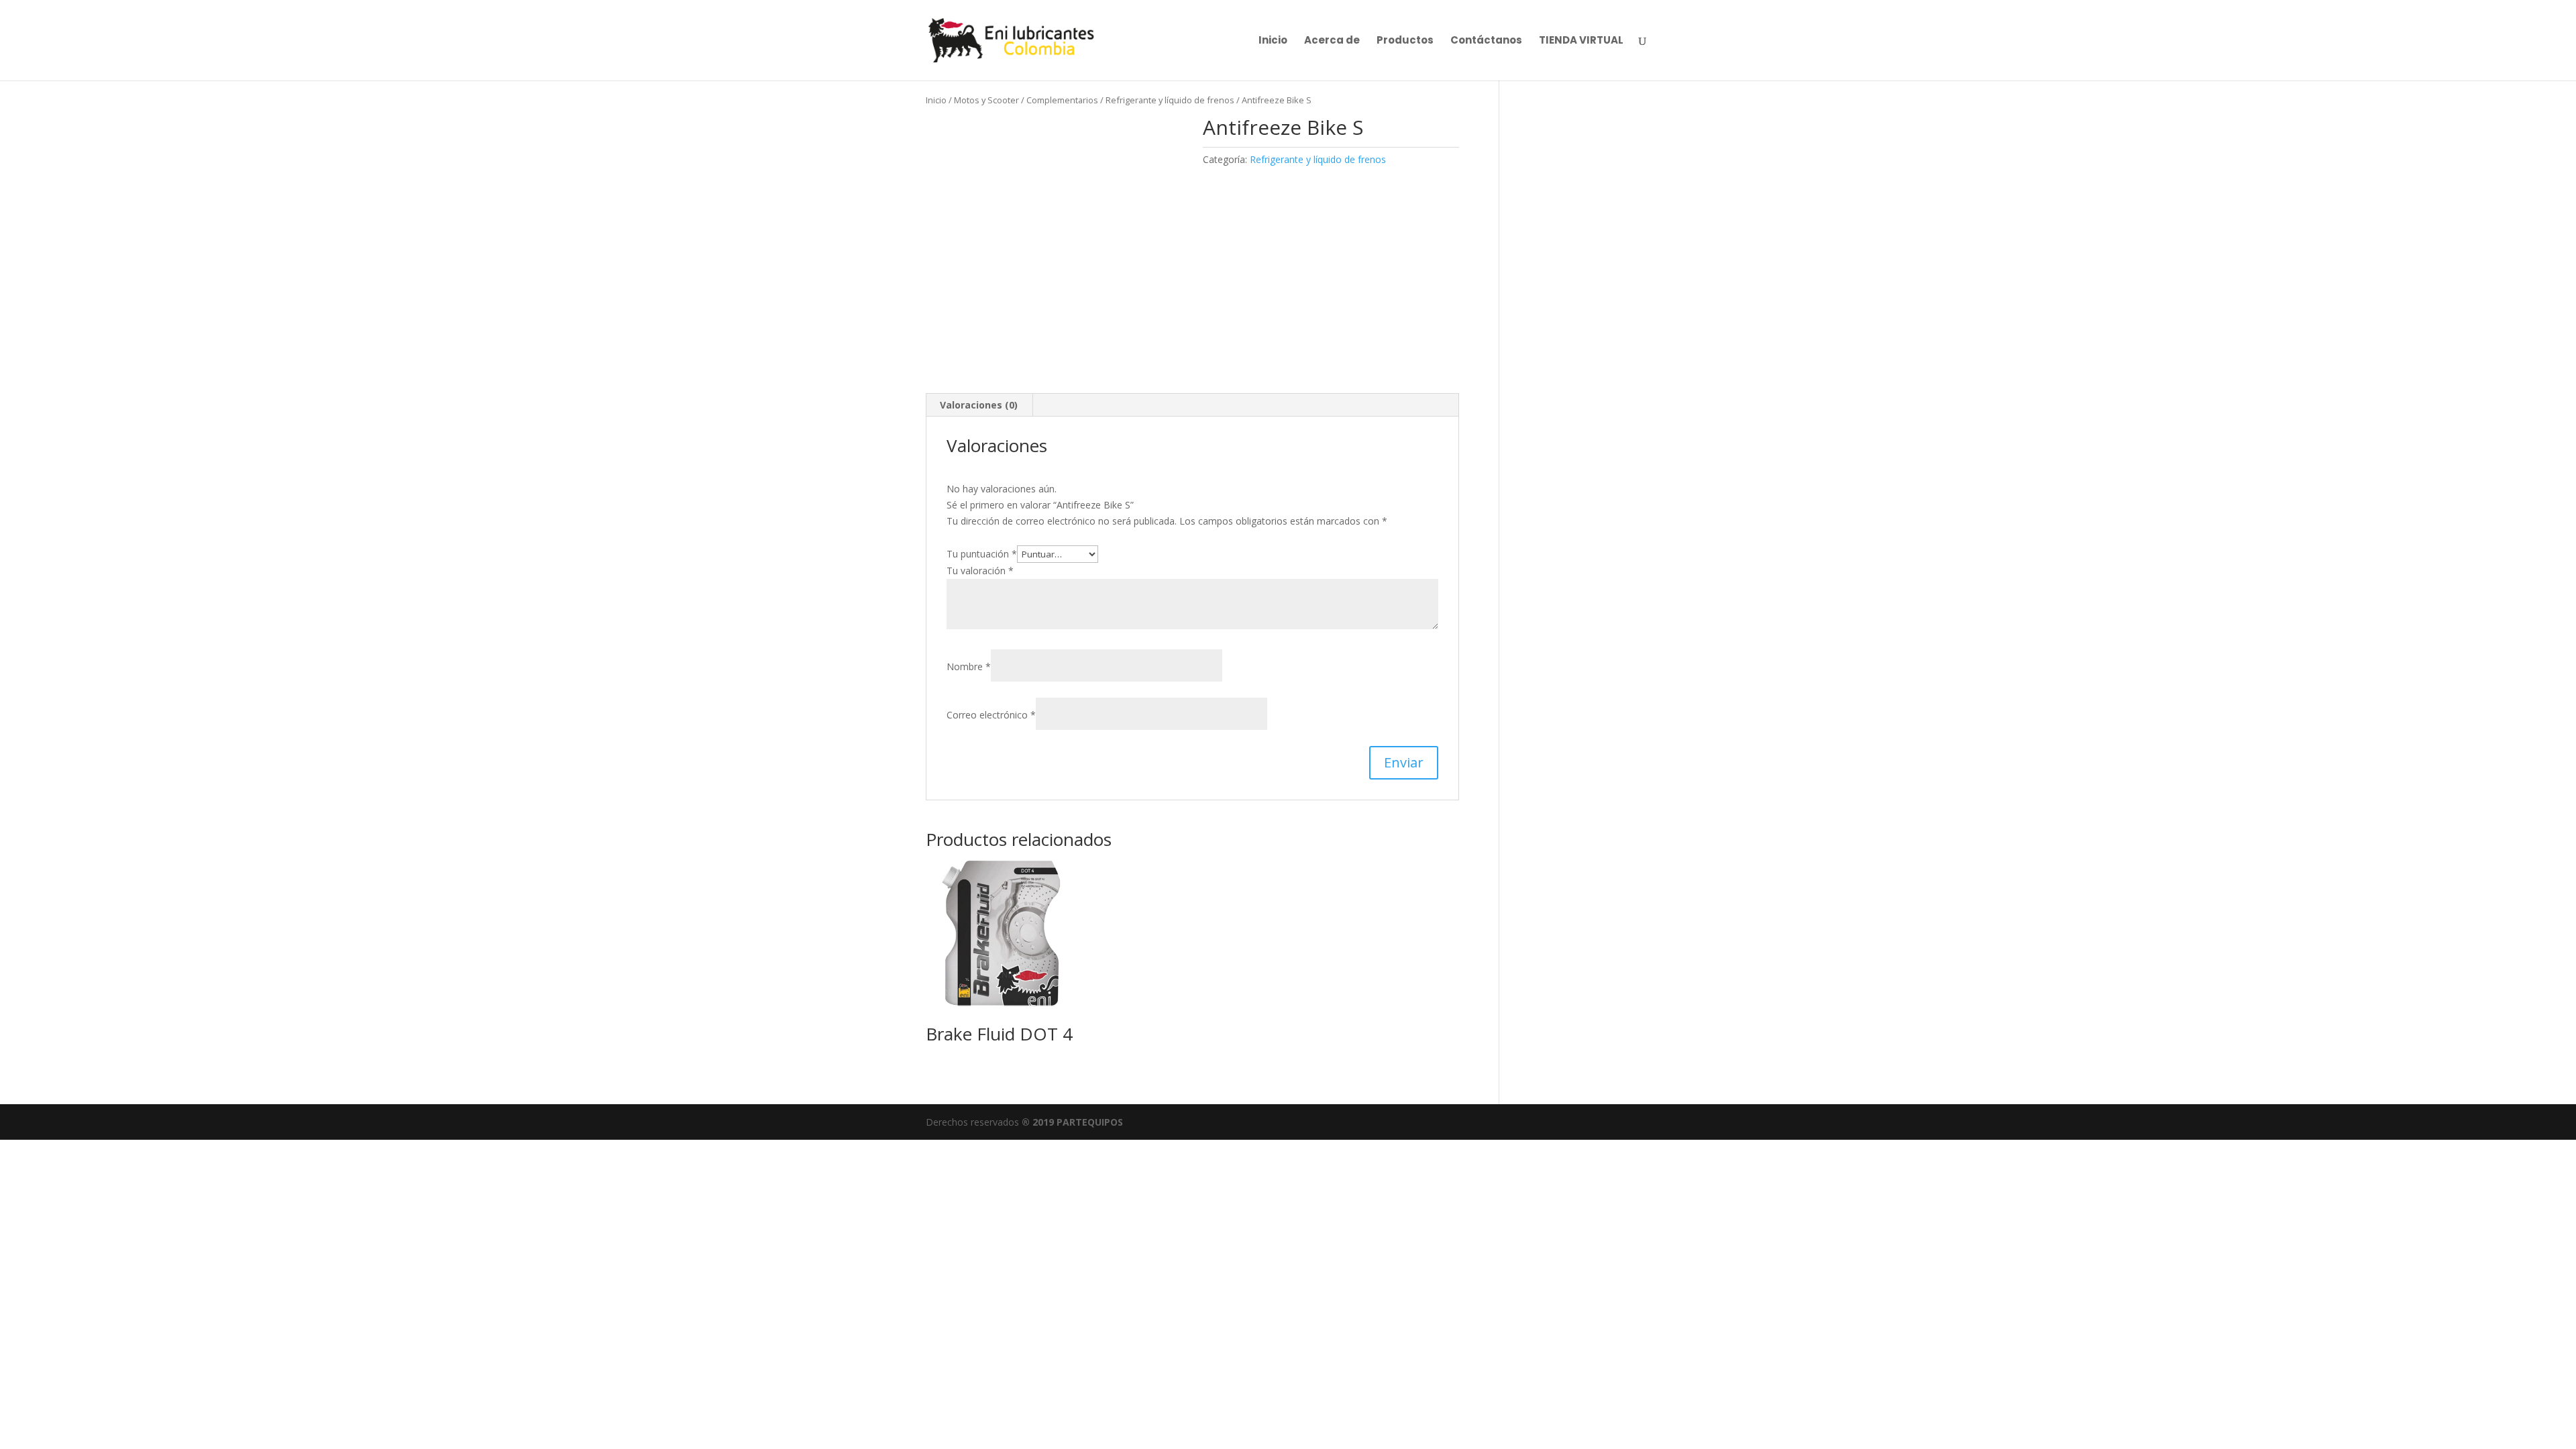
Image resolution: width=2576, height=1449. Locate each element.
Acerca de (1332, 41)
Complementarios (1062, 100)
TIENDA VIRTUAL (1581, 41)
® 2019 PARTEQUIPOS (1072, 1122)
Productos (1405, 41)
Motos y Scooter (986, 100)
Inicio (1273, 41)
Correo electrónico (991, 715)
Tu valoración (980, 571)
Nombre (969, 666)
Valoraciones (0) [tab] (979, 405)
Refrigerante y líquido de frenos (1170, 100)
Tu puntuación (982, 554)
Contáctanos (1486, 41)
